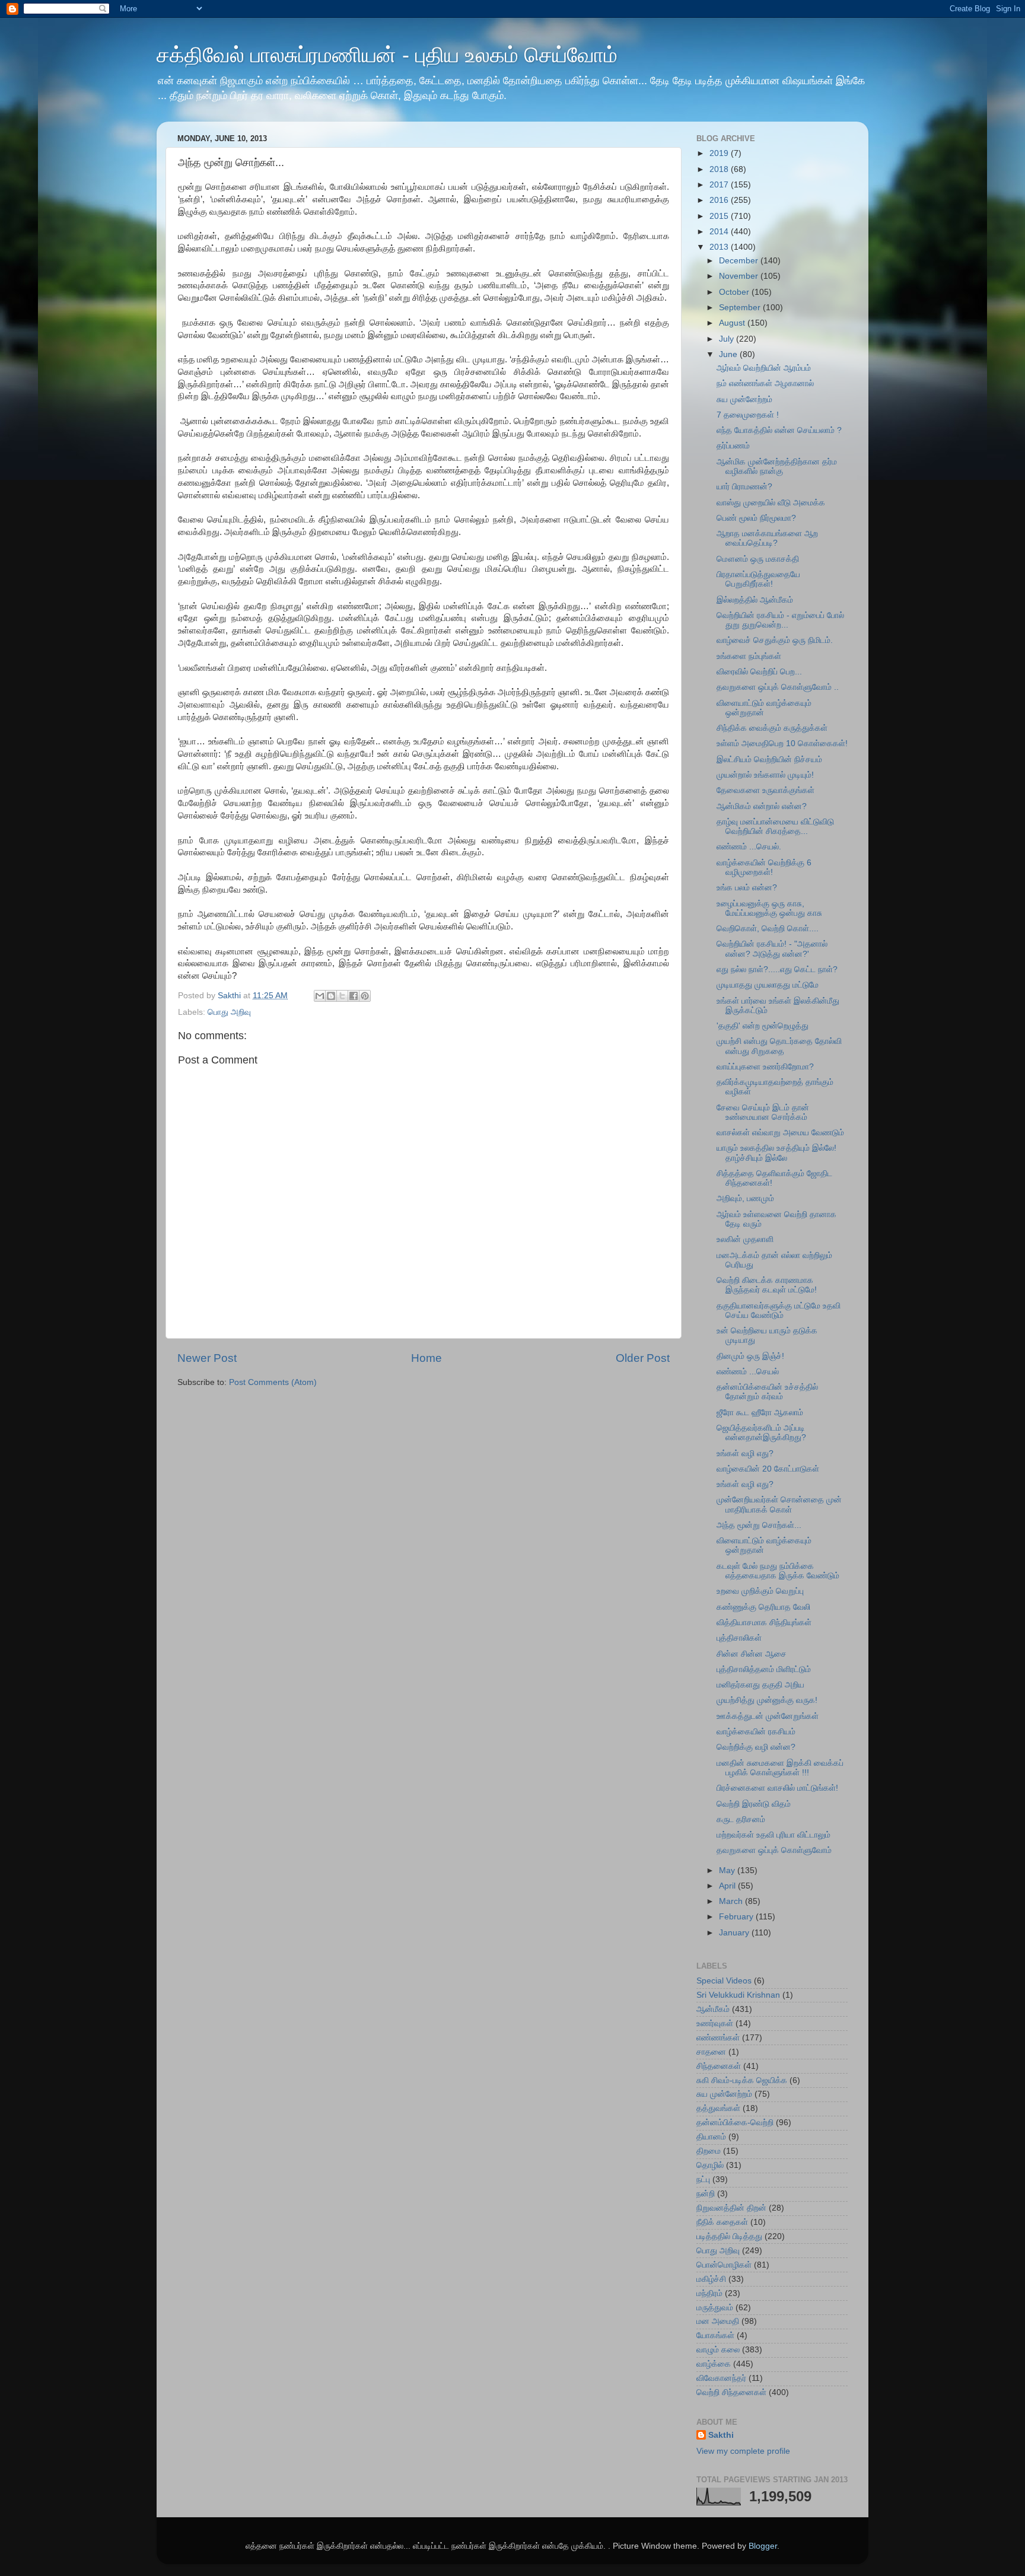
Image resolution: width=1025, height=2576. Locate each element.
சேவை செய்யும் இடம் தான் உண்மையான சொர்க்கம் (763, 1112)
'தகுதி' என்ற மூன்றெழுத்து (763, 1026)
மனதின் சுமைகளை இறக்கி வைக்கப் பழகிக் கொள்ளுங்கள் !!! (780, 1768)
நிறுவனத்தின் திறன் (731, 2208)
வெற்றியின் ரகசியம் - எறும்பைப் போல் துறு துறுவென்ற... (780, 620)
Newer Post (207, 1358)
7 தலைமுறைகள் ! (748, 415)
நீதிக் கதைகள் (722, 2222)
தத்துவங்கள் (718, 2108)
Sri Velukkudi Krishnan (738, 1995)
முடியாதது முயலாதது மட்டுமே (768, 985)
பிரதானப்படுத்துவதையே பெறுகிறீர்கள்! (758, 579)
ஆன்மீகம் (713, 2009)
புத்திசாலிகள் (739, 1638)
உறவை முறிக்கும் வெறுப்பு (760, 1591)
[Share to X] (342, 996)
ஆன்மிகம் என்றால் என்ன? (762, 806)
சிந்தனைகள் (719, 2066)
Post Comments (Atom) (273, 1382)
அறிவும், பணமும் (745, 1198)
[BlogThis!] (331, 996)
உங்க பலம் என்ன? (747, 888)
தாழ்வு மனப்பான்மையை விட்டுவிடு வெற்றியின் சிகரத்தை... (775, 827)
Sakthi (721, 2435)
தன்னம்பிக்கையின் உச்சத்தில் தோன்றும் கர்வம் (767, 1392)
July (728, 339)
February (737, 1917)
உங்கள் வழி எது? (745, 1453)
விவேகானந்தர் (721, 2378)
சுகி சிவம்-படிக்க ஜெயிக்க (742, 2080)
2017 (720, 185)
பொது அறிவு (229, 1012)
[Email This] (320, 996)
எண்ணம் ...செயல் (748, 1372)
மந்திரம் (709, 2293)
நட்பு (703, 2179)
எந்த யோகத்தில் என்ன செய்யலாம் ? (779, 430)
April (728, 1886)
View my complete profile (743, 2451)
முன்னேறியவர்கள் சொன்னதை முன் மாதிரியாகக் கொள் (779, 1504)
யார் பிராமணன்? (744, 487)
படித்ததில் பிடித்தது (729, 2236)
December (740, 261)
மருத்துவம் (715, 2308)
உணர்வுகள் (715, 2023)
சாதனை (711, 2052)
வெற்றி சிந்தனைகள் (731, 2392)
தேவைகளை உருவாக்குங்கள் (765, 790)
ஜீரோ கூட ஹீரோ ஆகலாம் (760, 1413)
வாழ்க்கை (714, 2364)
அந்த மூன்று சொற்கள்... (759, 1525)
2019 (720, 153)
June (729, 354)
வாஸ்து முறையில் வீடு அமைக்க (771, 503)
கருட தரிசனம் (741, 1819)
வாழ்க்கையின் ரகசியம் (756, 1732)
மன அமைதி (718, 2321)
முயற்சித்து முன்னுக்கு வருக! (767, 1700)
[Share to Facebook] (354, 996)
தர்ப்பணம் (733, 446)
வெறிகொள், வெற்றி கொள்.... (768, 929)
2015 (720, 216)
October (735, 292)
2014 (720, 232)
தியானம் (711, 2137)
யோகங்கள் (715, 2335)
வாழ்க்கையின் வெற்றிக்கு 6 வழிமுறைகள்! (764, 867)
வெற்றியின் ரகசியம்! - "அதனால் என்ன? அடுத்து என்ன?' (772, 949)
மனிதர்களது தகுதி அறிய (760, 1685)
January (735, 1933)
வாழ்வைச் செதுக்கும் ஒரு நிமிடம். (775, 640)
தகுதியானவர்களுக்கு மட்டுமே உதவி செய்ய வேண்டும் (779, 1311)
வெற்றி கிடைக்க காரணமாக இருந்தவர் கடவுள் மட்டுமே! (767, 1285)
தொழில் (710, 2165)
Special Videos (724, 1981)
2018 (720, 169)
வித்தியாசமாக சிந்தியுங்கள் (764, 1623)
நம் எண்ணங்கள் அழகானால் (765, 383)
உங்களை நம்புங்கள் (749, 656)
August (733, 323)
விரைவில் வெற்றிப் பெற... (759, 672)
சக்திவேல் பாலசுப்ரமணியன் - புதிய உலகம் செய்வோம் (387, 55)
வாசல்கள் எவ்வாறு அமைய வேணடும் (780, 1133)
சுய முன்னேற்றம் (744, 399)
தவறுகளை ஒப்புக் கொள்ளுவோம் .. (778, 687)
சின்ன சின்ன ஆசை (752, 1654)
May (728, 1870)
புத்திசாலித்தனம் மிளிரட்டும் (764, 1669)
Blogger (763, 2546)
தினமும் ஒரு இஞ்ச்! (750, 1356)
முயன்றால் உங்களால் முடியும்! (765, 775)
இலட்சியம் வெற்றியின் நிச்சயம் (769, 760)
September (741, 308)
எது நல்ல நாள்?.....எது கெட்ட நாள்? (777, 969)
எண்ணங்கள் (718, 2038)
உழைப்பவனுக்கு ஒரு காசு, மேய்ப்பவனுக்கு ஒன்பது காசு (769, 908)
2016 (720, 200)
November (740, 276)
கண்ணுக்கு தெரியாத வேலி (763, 1607)
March (732, 1901)
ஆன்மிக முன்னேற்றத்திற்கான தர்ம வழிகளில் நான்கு (777, 467)
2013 (720, 247)
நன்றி (706, 2194)
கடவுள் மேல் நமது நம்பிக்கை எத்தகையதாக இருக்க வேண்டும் (778, 1571)
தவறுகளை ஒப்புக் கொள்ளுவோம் (774, 1850)
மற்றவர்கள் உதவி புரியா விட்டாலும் (773, 1835)
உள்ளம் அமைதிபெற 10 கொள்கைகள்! (782, 743)
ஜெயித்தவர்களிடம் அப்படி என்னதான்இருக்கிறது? (761, 1433)
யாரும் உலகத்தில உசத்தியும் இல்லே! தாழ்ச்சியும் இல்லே (776, 1153)
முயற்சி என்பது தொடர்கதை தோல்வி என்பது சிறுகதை (779, 1046)
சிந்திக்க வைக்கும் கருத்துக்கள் (772, 728)
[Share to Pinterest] (365, 996)
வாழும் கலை (718, 2350)
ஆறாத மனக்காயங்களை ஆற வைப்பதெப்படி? (767, 538)
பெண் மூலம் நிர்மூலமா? (756, 518)
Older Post (643, 1358)
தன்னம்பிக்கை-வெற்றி (735, 2123)
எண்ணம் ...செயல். (749, 847)
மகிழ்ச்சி (711, 2279)
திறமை (709, 2151)
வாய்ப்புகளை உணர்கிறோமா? (765, 1067)
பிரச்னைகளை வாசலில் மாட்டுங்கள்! (777, 1788)
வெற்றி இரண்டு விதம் (754, 1804)
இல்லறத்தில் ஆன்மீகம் (755, 600)
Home (426, 1358)
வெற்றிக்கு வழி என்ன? (756, 1747)
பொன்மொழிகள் (724, 2265)
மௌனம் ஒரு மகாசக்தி (758, 559)
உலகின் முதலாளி (745, 1239)
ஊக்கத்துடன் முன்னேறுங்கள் (768, 1716)
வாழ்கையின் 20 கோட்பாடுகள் (768, 1469)
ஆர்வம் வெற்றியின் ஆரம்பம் (764, 368)
